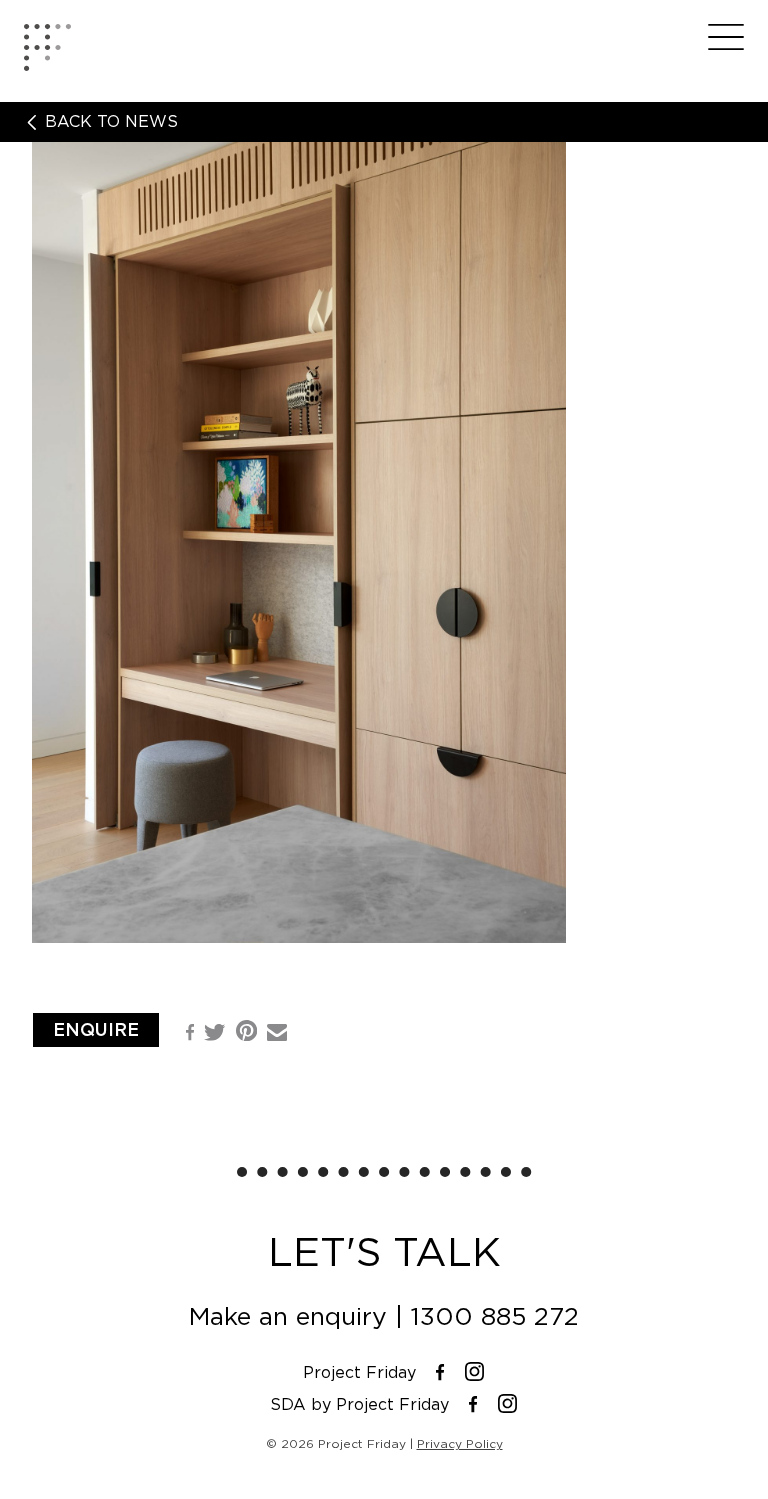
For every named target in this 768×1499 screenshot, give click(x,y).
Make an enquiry (288, 1316)
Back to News (109, 122)
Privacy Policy (460, 1443)
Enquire (96, 1029)
